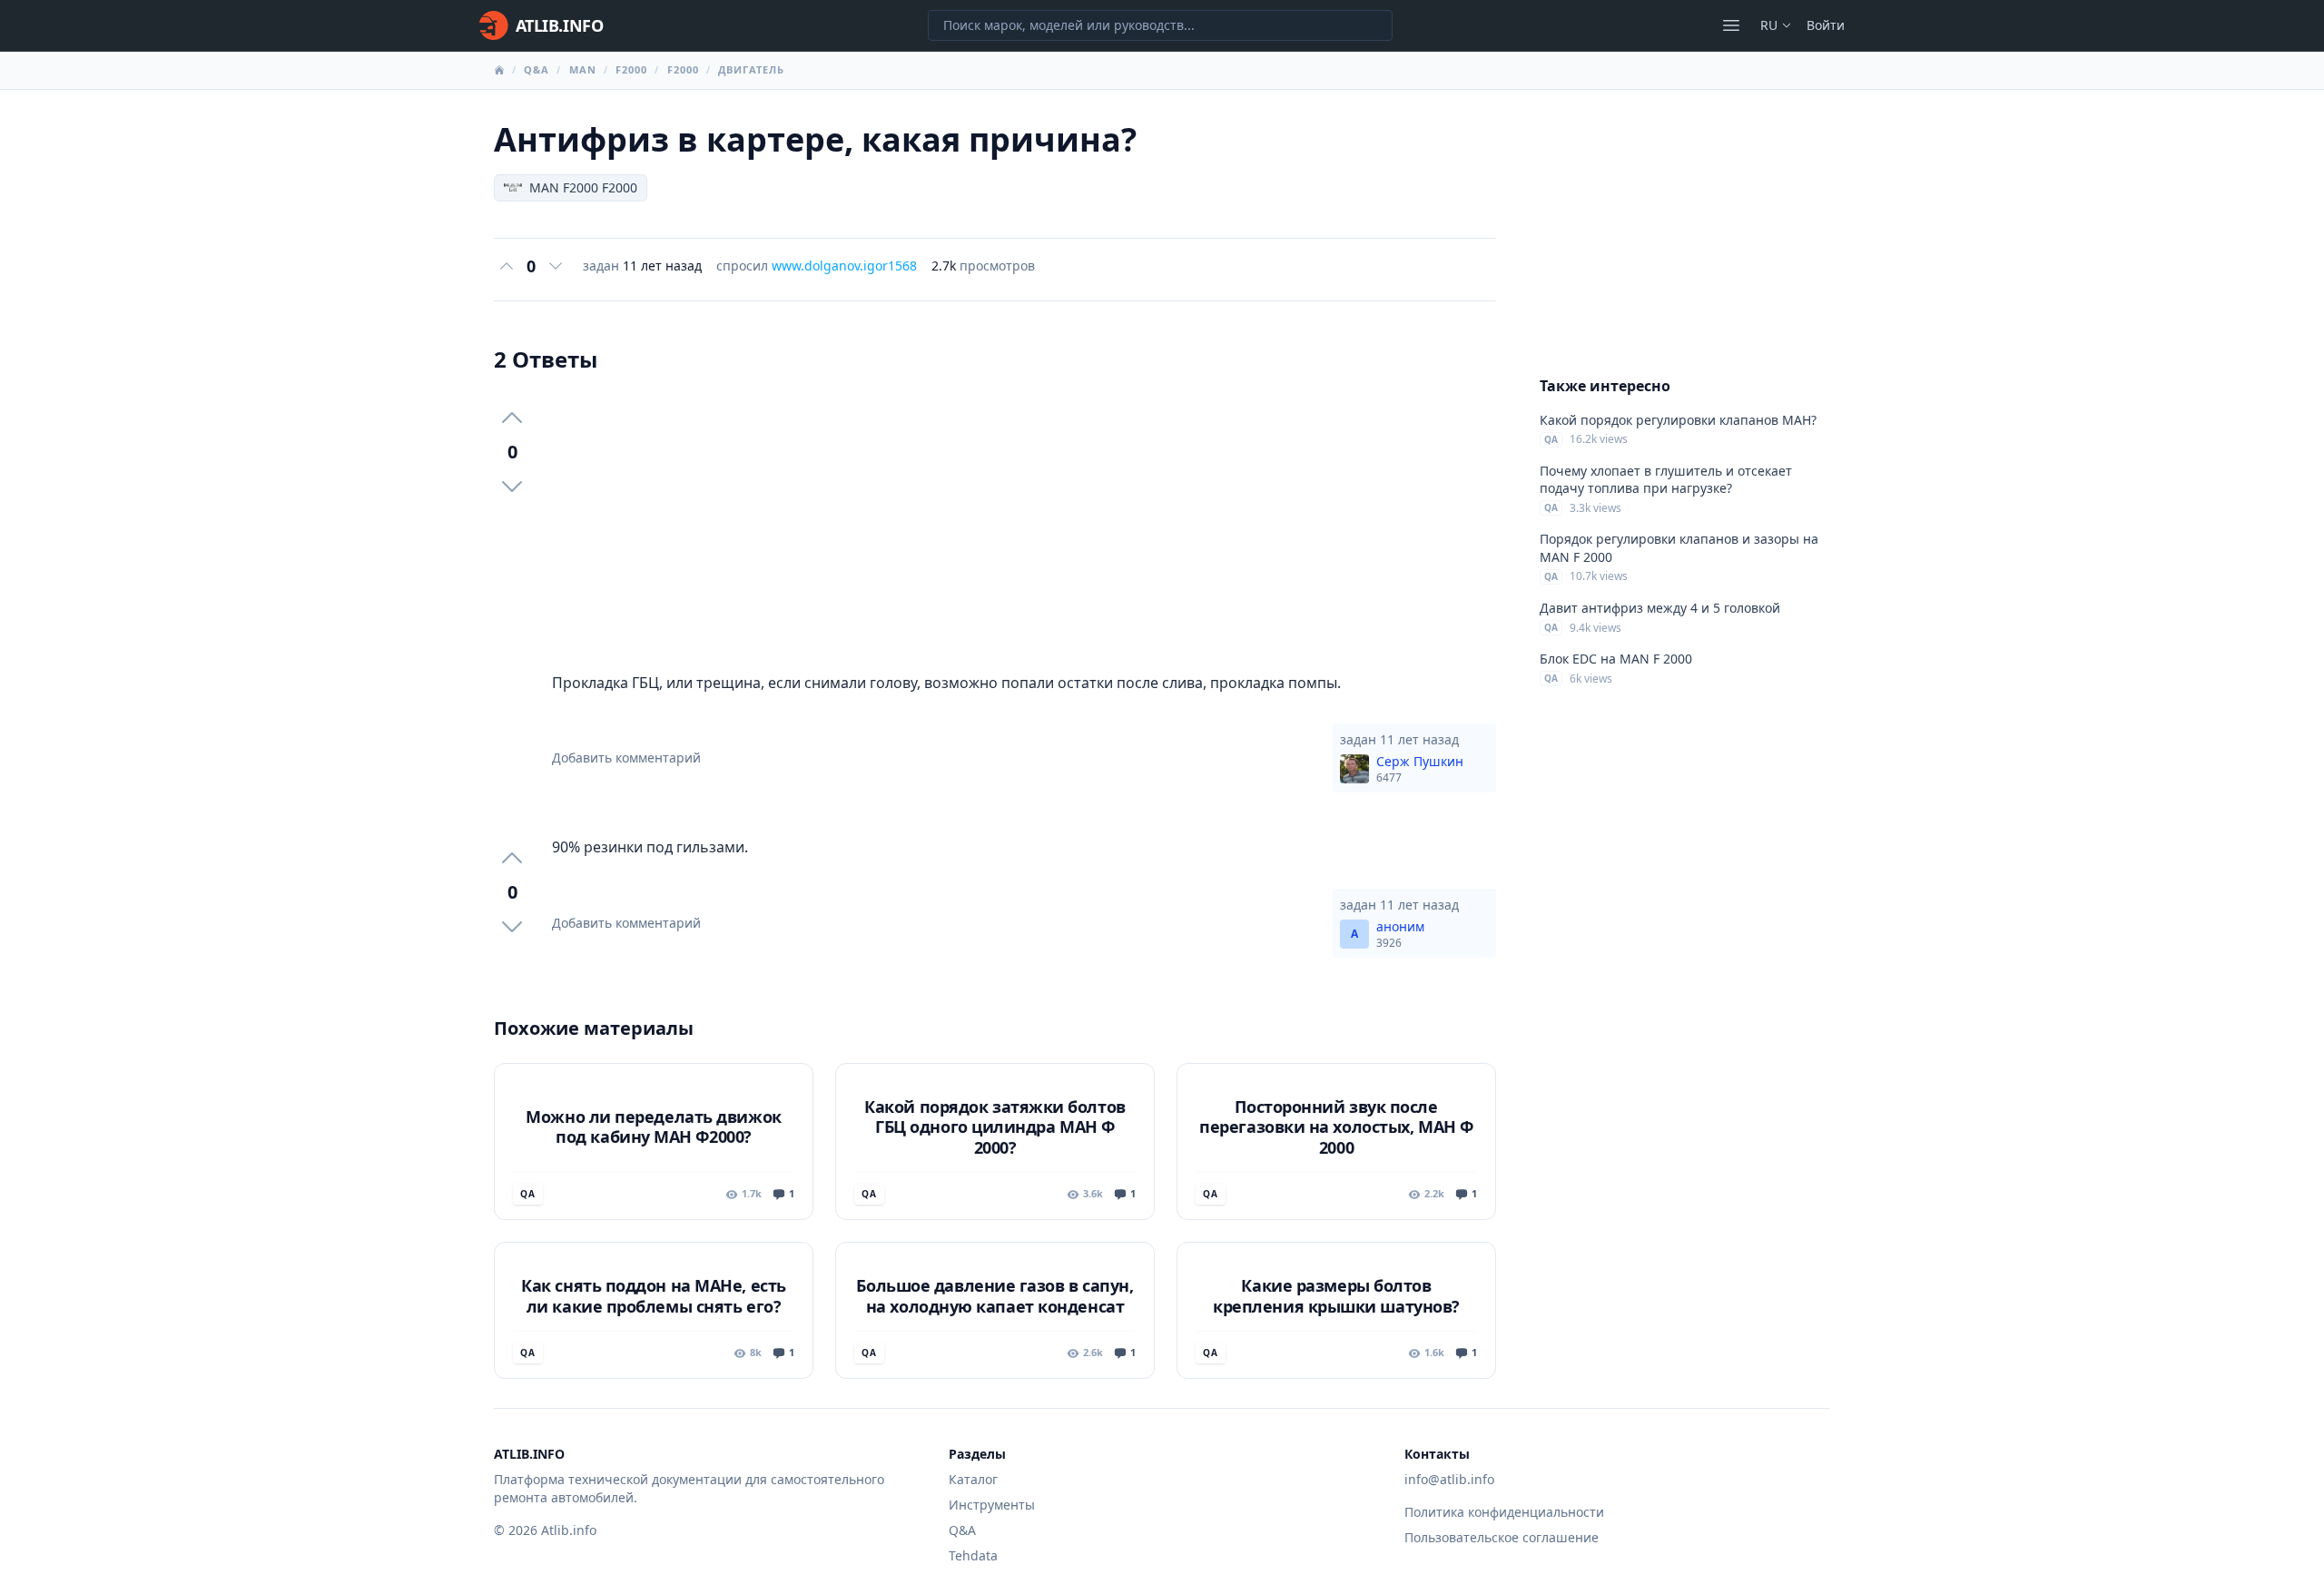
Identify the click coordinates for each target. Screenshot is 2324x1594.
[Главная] (499, 70)
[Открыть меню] (1731, 25)
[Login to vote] (507, 266)
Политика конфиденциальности (1504, 1512)
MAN (583, 69)
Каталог (973, 1479)
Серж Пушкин (1420, 769)
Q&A (537, 69)
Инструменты (992, 1505)
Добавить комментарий (626, 758)
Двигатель (751, 69)
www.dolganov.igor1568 (844, 266)
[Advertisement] (1024, 523)
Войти (1826, 25)
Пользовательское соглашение (1502, 1537)
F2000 (632, 69)
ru (1769, 25)
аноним (1400, 934)
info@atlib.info (1449, 1479)
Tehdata (973, 1555)
